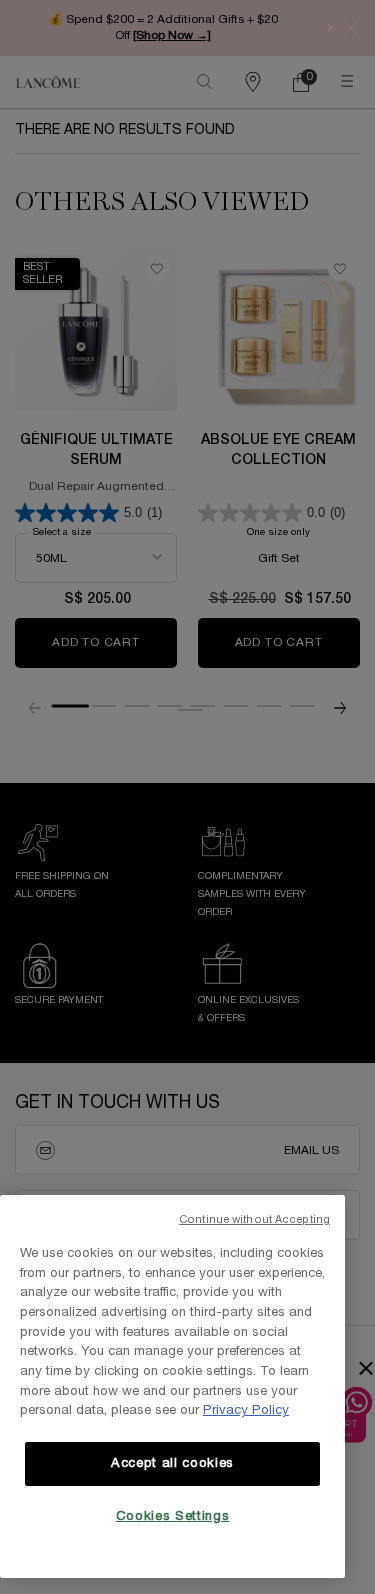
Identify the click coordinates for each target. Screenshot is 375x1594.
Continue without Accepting (254, 1220)
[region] (172, 1386)
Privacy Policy (246, 1411)
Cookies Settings (173, 1517)
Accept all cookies (172, 1464)
